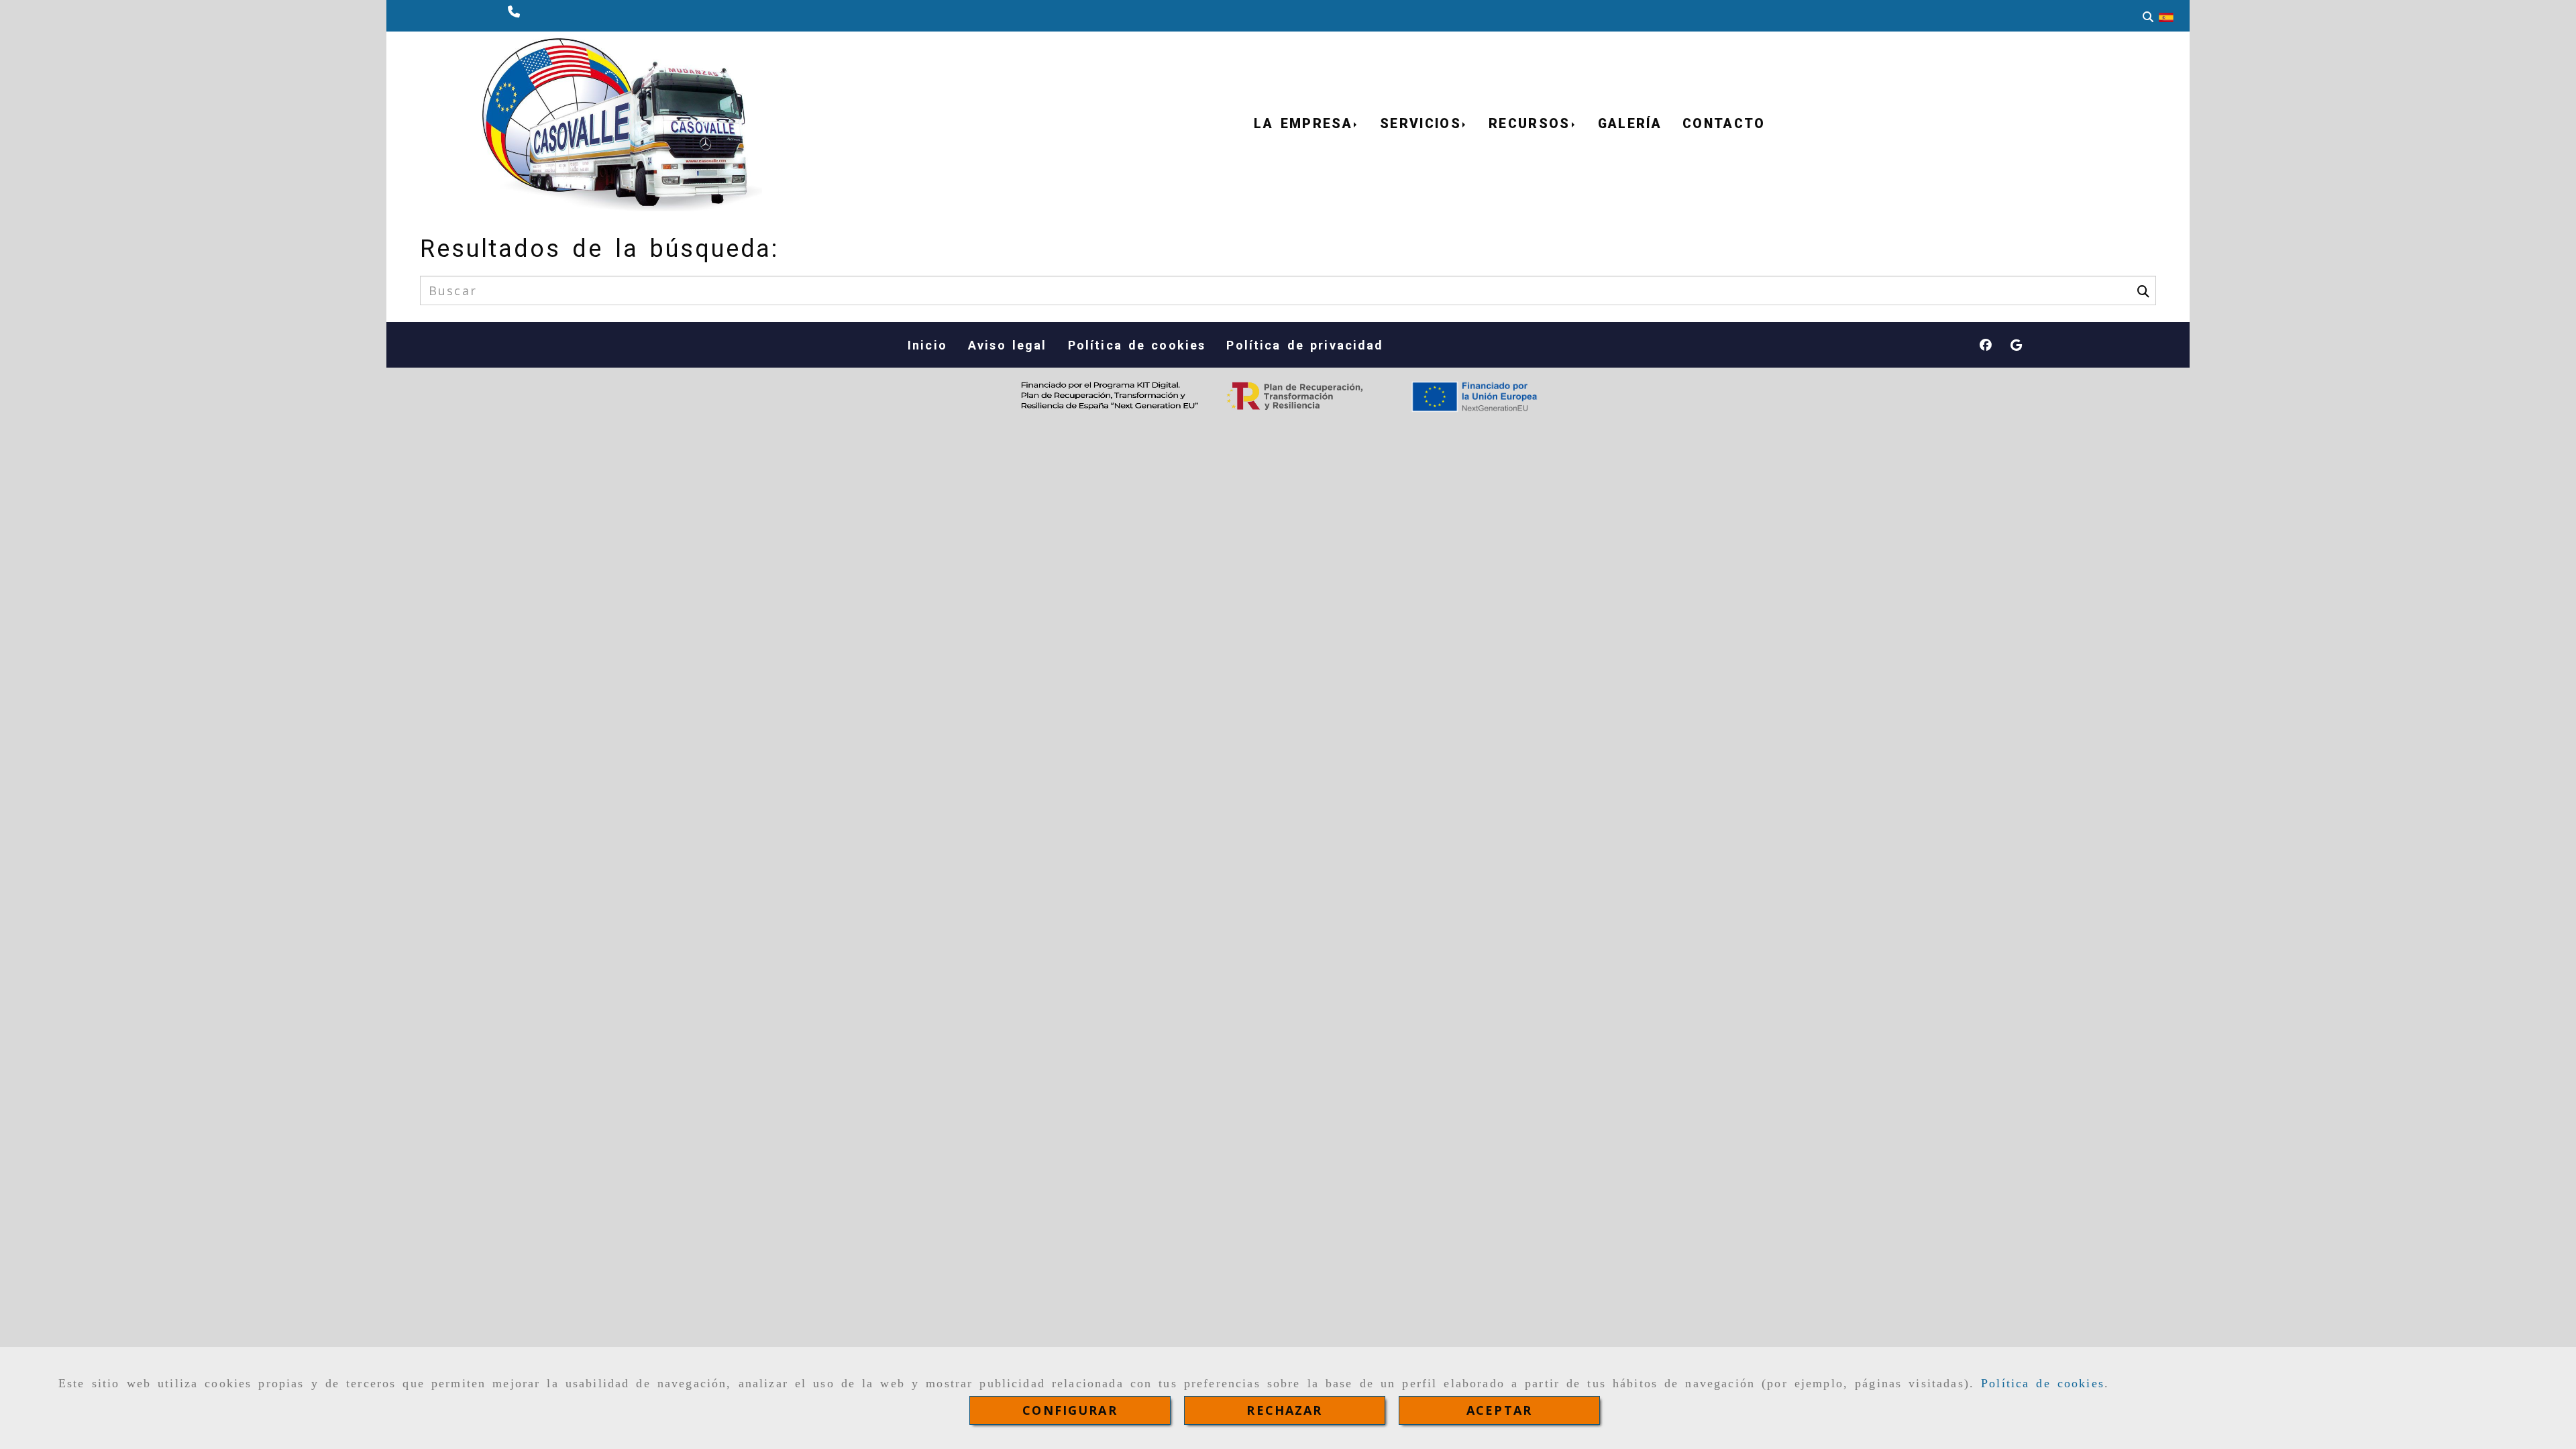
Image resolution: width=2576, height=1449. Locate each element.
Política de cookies (2043, 1383)
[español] (2166, 16)
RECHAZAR (1284, 1410)
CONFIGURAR (1070, 1410)
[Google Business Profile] (2016, 345)
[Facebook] (1986, 345)
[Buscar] (2148, 16)
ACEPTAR (1499, 1410)
